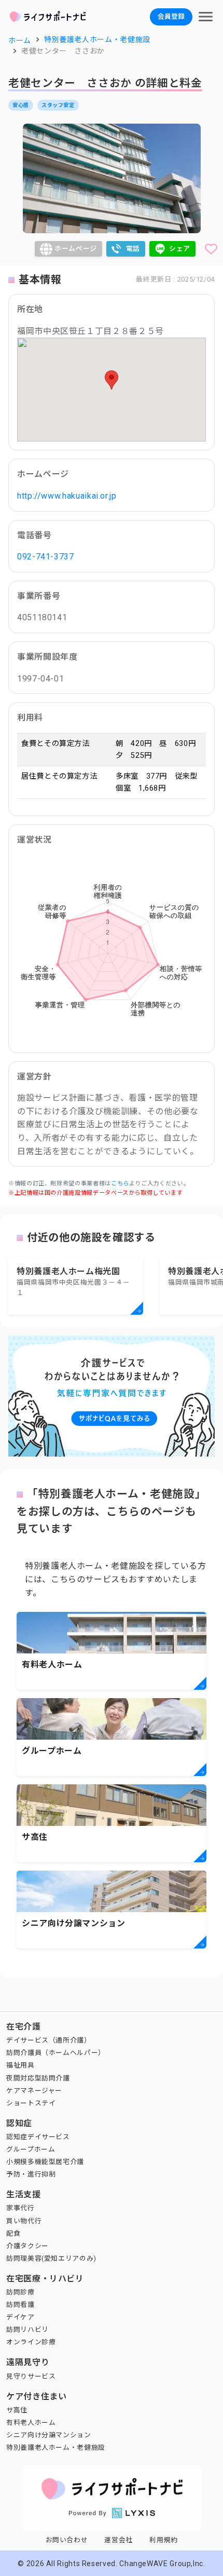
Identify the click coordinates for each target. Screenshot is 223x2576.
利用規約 (164, 2540)
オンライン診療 (31, 2342)
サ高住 (17, 2410)
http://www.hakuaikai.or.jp (67, 496)
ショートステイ (31, 2103)
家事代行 (20, 2208)
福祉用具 (20, 2065)
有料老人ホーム (31, 2422)
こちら (120, 1184)
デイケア (20, 2317)
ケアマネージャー (34, 2091)
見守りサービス (31, 2376)
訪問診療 (20, 2292)
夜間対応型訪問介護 (38, 2078)
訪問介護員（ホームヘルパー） (56, 2053)
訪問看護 (20, 2305)
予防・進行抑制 (31, 2174)
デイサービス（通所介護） (49, 2040)
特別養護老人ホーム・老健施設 (56, 2447)
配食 (13, 2233)
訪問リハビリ (27, 2330)
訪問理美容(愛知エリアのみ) (51, 2258)
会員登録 (171, 16)
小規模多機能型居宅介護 (45, 2162)
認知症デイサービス (38, 2137)
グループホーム (31, 2149)
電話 (133, 249)
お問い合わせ (67, 2540)
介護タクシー (27, 2246)
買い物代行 (24, 2221)
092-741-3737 (46, 557)
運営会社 (119, 2540)
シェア (180, 249)
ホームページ (76, 249)
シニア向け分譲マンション (49, 2435)
